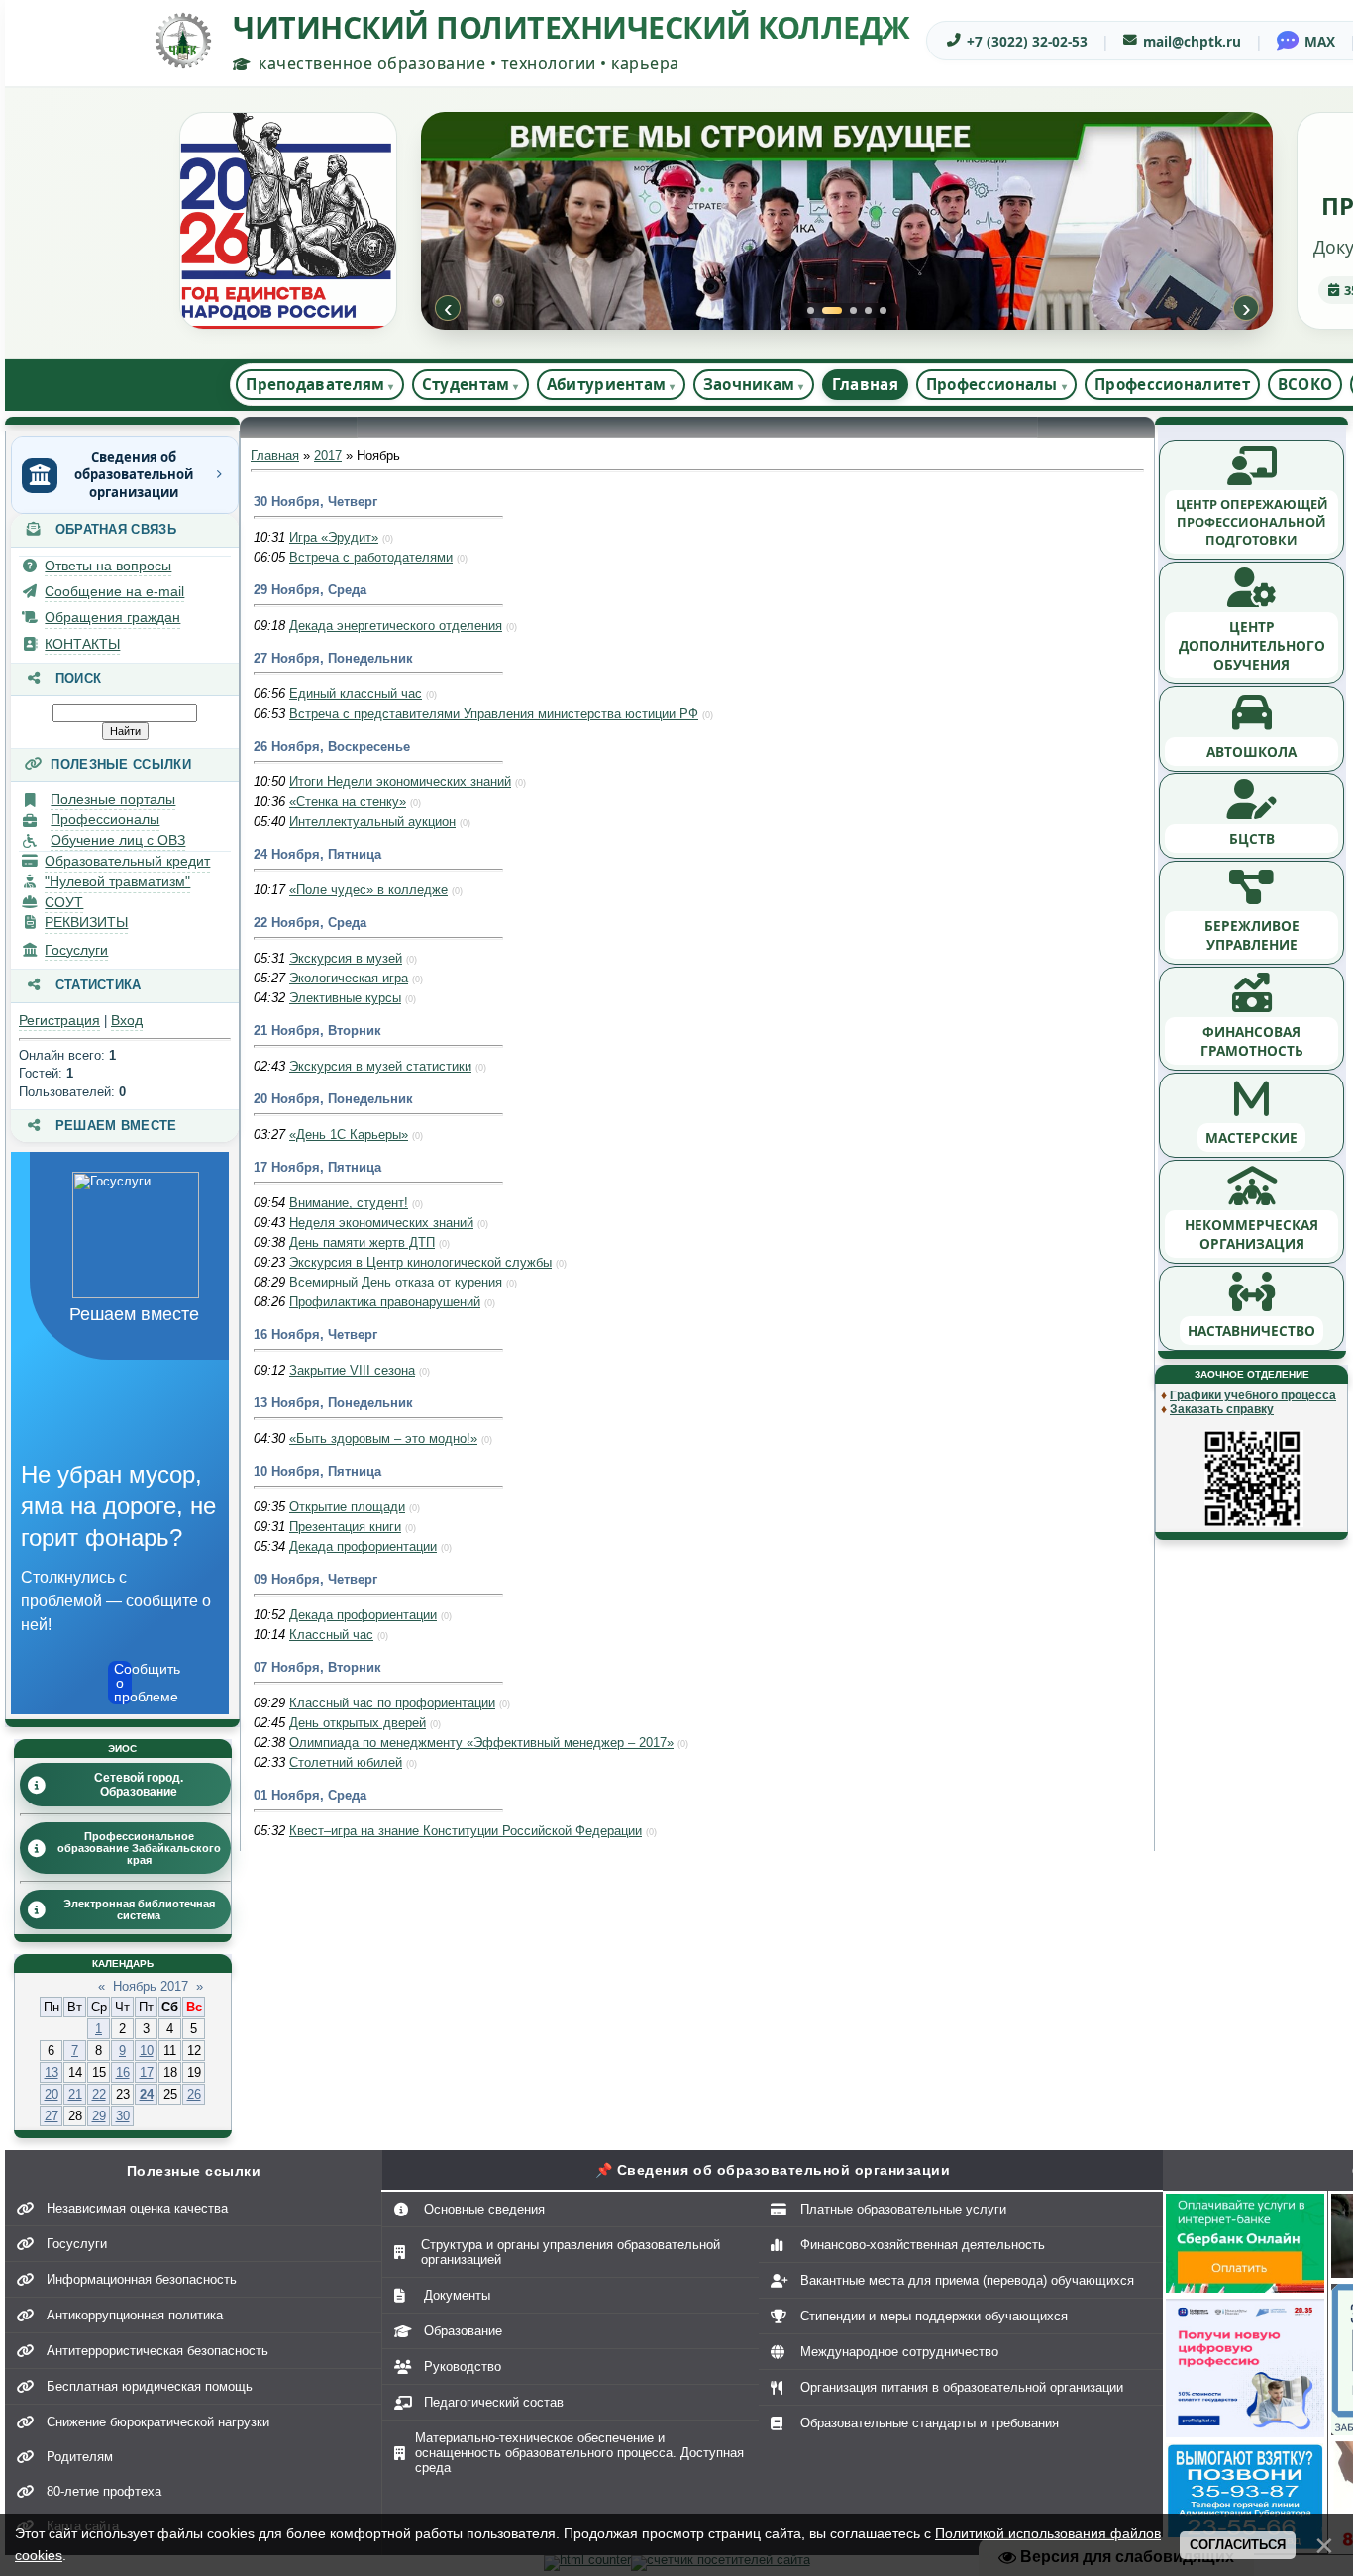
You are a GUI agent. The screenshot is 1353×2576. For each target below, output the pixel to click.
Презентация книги (345, 1527)
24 (147, 2094)
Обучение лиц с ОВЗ (118, 840)
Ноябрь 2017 (151, 1986)
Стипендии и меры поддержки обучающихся (934, 2316)
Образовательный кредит (127, 861)
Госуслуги (76, 950)
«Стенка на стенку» (348, 802)
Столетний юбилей (346, 1762)
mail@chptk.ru (1192, 41)
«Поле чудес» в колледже (368, 890)
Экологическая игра (349, 978)
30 (123, 2116)
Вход (127, 1020)
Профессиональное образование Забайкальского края (139, 1848)
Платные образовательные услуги (903, 2209)
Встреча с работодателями (371, 557)
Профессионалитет (1172, 384)
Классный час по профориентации (392, 1703)
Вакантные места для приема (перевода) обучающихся (967, 2280)
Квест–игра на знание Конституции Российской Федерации (466, 1831)
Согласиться (1238, 2545)
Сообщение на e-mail (114, 591)
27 (52, 2116)
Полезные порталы (113, 799)
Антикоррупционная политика (135, 2315)
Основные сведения (484, 2209)
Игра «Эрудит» (334, 537)
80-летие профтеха (104, 2491)
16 (123, 2072)
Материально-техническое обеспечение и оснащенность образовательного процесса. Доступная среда (579, 2453)
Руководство (463, 2367)
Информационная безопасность (142, 2279)
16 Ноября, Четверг (315, 1335)
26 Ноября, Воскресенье (332, 746)
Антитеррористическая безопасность (157, 2351)
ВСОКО (1305, 384)
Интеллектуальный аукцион (372, 822)
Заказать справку (1222, 1409)
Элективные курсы (345, 998)
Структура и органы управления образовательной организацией (571, 2252)
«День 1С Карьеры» (349, 1134)
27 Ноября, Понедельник (333, 658)
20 (52, 2094)
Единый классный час (356, 694)
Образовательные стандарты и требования (930, 2423)
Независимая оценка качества (137, 2208)
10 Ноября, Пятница (317, 1471)
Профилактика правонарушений (385, 1302)
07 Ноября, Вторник (317, 1667)
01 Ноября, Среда (310, 1795)
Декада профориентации (363, 1546)
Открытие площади (347, 1507)
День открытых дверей (358, 1723)
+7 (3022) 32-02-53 (1027, 41)
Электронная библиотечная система (139, 1909)
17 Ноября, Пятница (317, 1167)
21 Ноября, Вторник (317, 1030)
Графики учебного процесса (1253, 1395)
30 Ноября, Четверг (315, 502)
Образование (463, 2331)
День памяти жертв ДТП (362, 1242)
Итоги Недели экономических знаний (400, 782)
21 (75, 2094)
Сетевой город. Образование (139, 1785)
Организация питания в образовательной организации (962, 2387)
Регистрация (59, 1020)
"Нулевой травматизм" (117, 881)
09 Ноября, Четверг (315, 1579)
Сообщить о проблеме (123, 1683)
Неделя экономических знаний (381, 1223)
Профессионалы (105, 819)
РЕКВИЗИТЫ (86, 922)
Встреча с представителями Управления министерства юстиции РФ (494, 714)
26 (194, 2094)
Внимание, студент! (349, 1203)
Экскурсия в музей (346, 958)
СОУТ (64, 902)
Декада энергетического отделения (396, 625)
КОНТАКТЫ (82, 644)
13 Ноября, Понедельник (333, 1403)
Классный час (331, 1635)
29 (99, 2116)
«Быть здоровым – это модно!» (383, 1439)
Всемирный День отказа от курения (396, 1282)
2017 (328, 455)
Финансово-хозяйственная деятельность (923, 2245)
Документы (457, 2295)
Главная (865, 384)
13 (52, 2072)
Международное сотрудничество (899, 2352)
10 (147, 2051)
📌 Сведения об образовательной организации (773, 2170)
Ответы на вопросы (108, 566)
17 (147, 2072)
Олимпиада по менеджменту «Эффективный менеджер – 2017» (481, 1743)
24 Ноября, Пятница (317, 854)
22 (99, 2094)
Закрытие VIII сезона (352, 1370)
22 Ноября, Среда (310, 923)
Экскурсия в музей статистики (380, 1066)
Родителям (80, 2457)
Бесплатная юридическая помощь (150, 2386)
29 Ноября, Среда (310, 590)
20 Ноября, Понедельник (333, 1099)
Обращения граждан (112, 617)
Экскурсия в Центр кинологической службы (420, 1262)
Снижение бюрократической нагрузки (158, 2422)
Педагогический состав (494, 2402)
